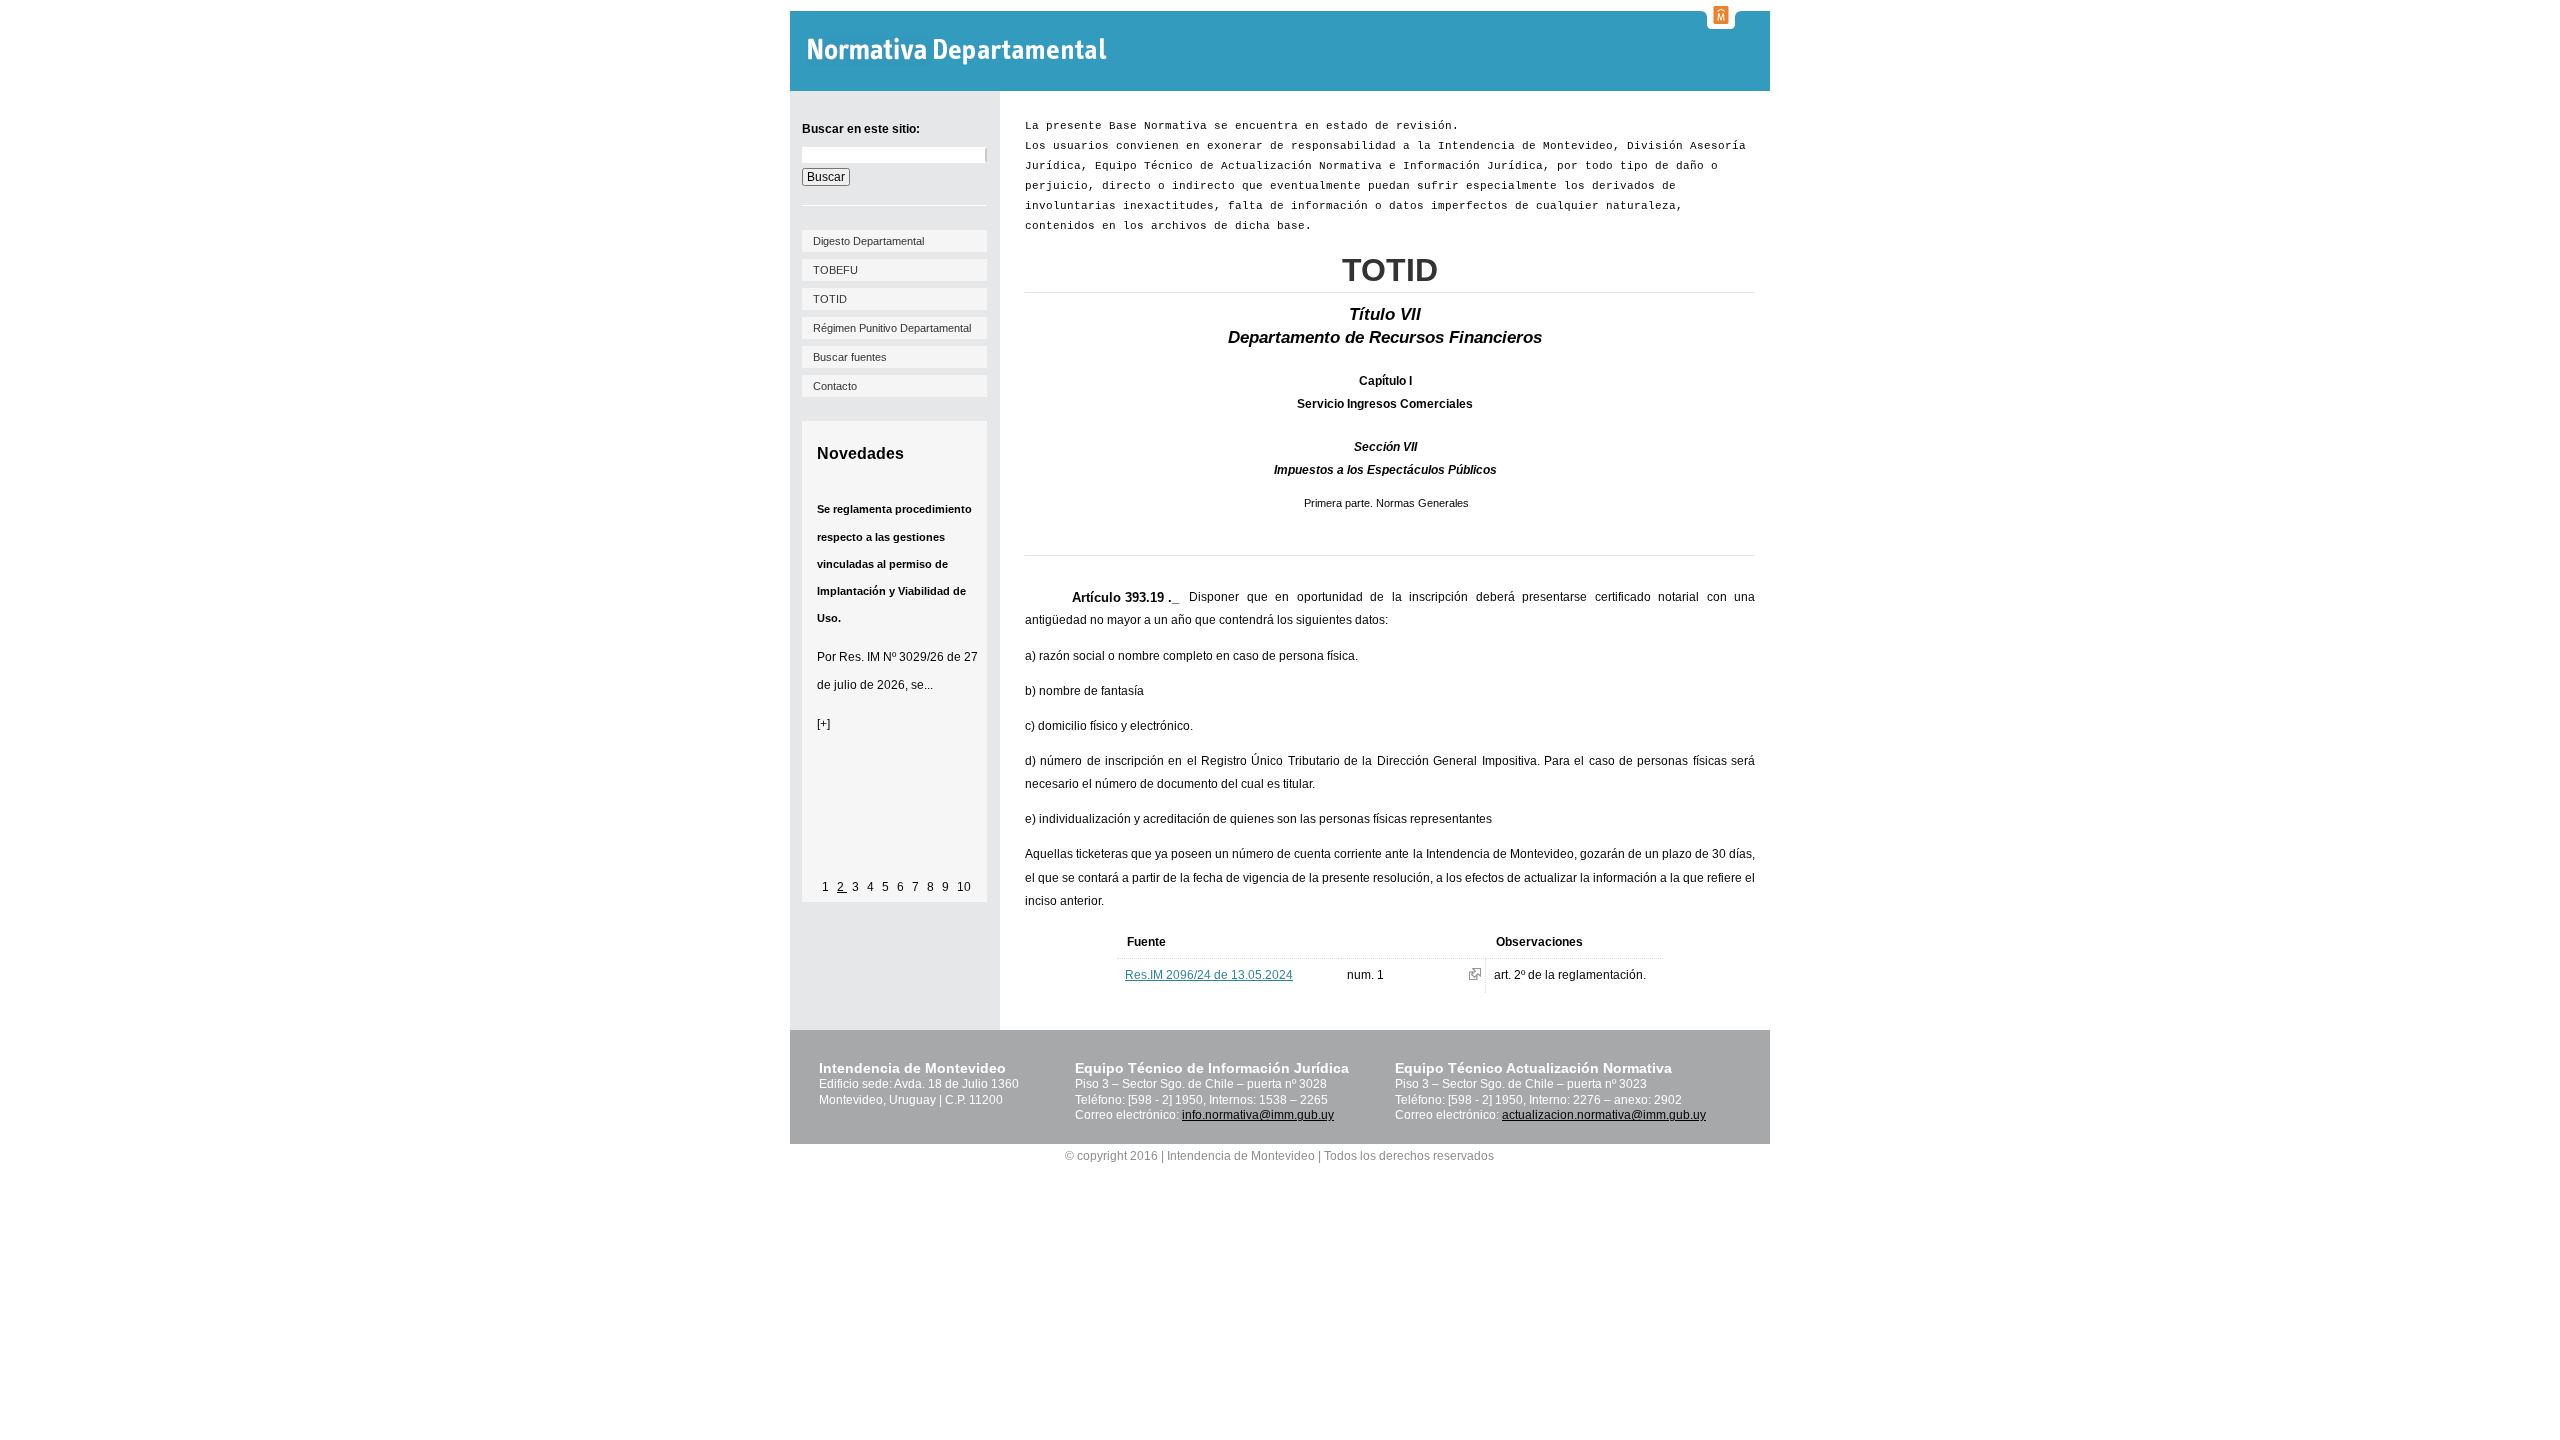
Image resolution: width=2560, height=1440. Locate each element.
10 (964, 887)
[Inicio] (959, 51)
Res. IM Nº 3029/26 (891, 657)
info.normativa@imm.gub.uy (1258, 1115)
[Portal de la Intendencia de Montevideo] (1721, 23)
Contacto (835, 386)
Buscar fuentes (850, 357)
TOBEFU (835, 270)
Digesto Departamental (868, 241)
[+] (823, 724)
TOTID (830, 299)
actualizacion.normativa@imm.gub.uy (1604, 1115)
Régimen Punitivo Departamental (892, 328)
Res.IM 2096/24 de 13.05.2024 (1209, 975)
